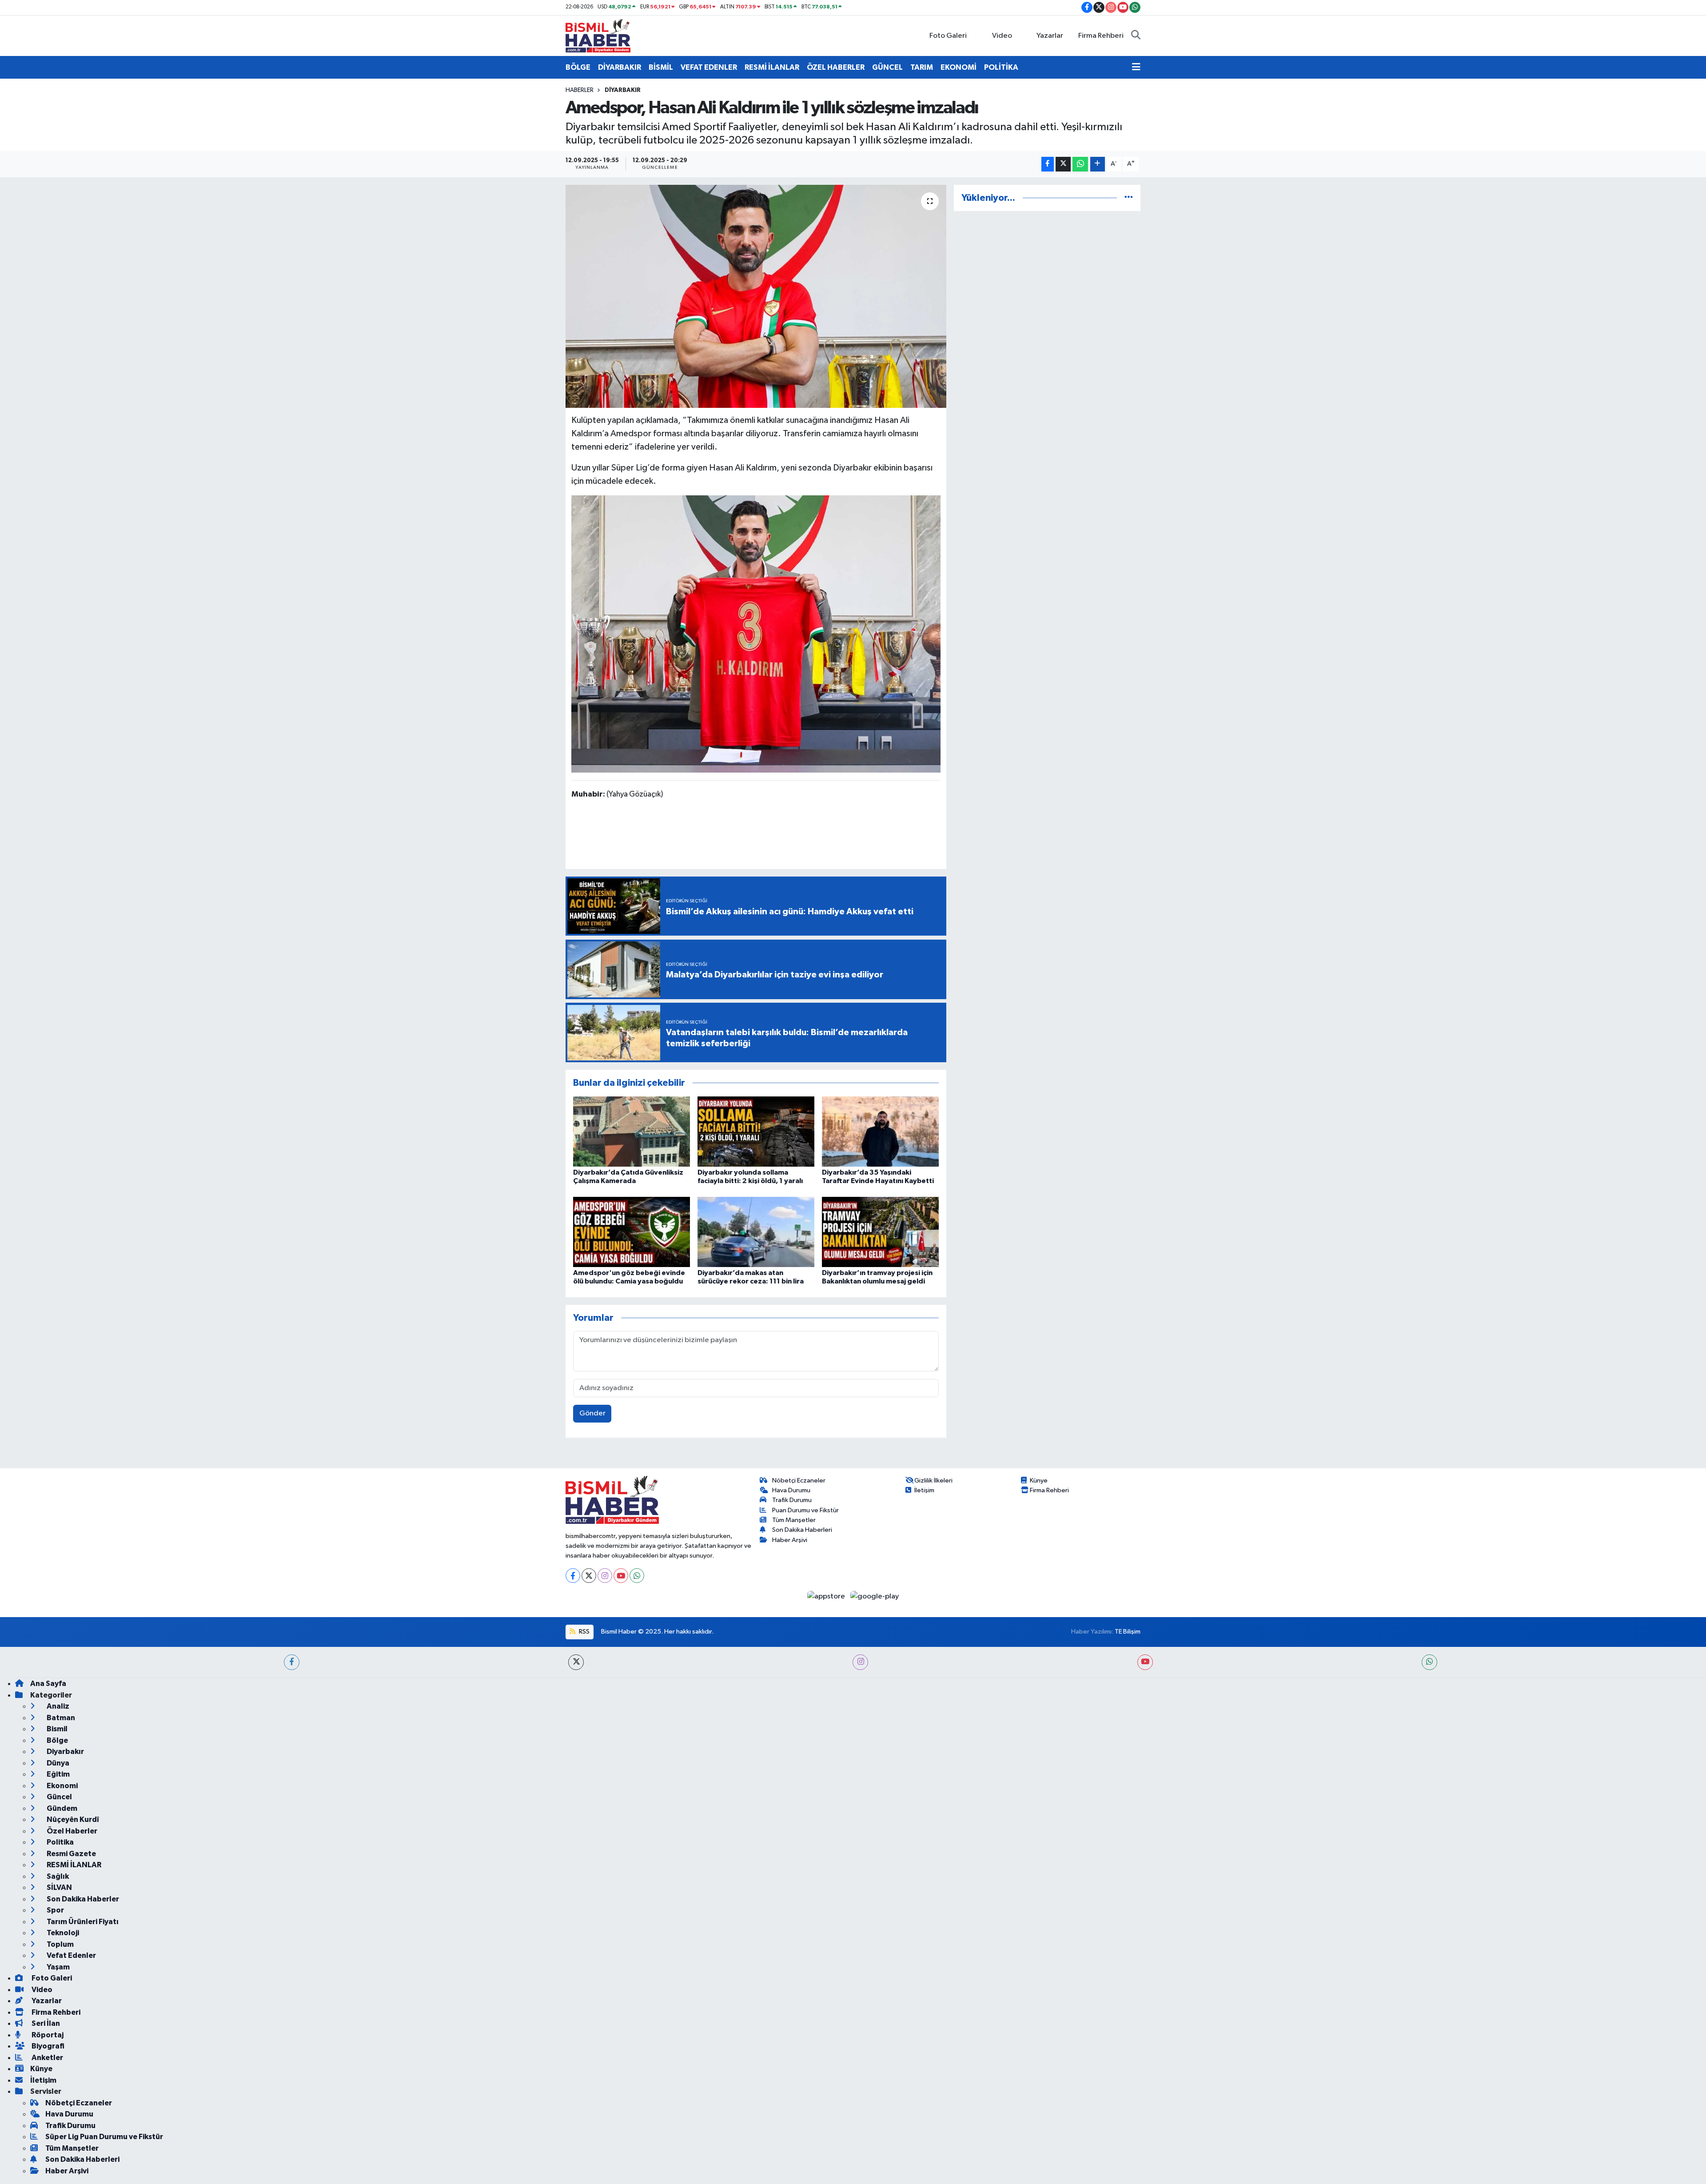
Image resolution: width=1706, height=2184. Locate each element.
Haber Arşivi (790, 1540)
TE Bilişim (1128, 1632)
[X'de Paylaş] (1063, 164)
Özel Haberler (71, 1831)
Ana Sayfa (48, 1684)
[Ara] (1136, 36)
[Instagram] (605, 1576)
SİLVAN (59, 1887)
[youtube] (1145, 1662)
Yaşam (58, 1967)
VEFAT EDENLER (709, 67)
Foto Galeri (948, 36)
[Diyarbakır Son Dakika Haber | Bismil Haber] (598, 35)
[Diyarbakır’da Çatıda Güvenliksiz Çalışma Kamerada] (632, 1131)
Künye (1039, 1481)
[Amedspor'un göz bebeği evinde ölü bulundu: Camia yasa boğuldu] (632, 1232)
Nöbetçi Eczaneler (799, 1481)
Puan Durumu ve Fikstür (805, 1510)
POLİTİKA (1001, 67)
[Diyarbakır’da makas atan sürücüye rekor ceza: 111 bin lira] (756, 1232)
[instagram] (860, 1662)
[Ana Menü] (1136, 68)
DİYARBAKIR (620, 67)
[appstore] (827, 1596)
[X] (589, 1576)
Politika (60, 1842)
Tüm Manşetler (794, 1520)
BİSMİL (661, 67)
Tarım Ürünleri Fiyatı (82, 1922)
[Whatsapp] (637, 1576)
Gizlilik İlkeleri (933, 1481)
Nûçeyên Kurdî (72, 1819)
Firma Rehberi (1101, 36)
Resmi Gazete (71, 1854)
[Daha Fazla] (1098, 164)
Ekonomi (62, 1786)
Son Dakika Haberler (82, 1899)
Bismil (56, 1729)
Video (1002, 36)
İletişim (924, 1490)
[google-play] (875, 1596)
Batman (60, 1718)
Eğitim (58, 1774)
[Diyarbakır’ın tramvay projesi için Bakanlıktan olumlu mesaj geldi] (880, 1232)
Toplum (60, 1944)
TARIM (922, 67)
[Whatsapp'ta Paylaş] (1080, 164)
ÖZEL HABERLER (836, 67)
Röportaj (47, 2035)
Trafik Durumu (792, 1500)
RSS (584, 1632)
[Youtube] (621, 1576)
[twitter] (576, 1662)
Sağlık (57, 1876)
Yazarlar (1050, 36)
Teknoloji (62, 1933)
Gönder (592, 1413)
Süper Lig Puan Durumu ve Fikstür (104, 2137)
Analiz (57, 1706)
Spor (55, 1910)
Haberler (580, 90)
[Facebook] (573, 1576)
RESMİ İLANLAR (772, 67)
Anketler (47, 2058)
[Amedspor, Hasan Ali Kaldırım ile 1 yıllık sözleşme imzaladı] (756, 296)
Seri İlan (45, 2023)
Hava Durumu (791, 1490)
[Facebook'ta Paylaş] (1048, 164)
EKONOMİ (959, 67)
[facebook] (292, 1662)
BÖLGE (578, 67)
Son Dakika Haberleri (802, 1530)
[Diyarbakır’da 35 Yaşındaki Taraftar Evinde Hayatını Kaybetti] (880, 1131)
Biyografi (47, 2046)
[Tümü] (1129, 198)
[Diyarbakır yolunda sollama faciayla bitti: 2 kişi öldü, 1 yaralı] (756, 1131)
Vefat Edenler (71, 1955)
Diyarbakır (623, 90)
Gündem (61, 1808)
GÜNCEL (887, 67)
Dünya (57, 1763)
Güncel (59, 1797)
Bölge (57, 1740)
